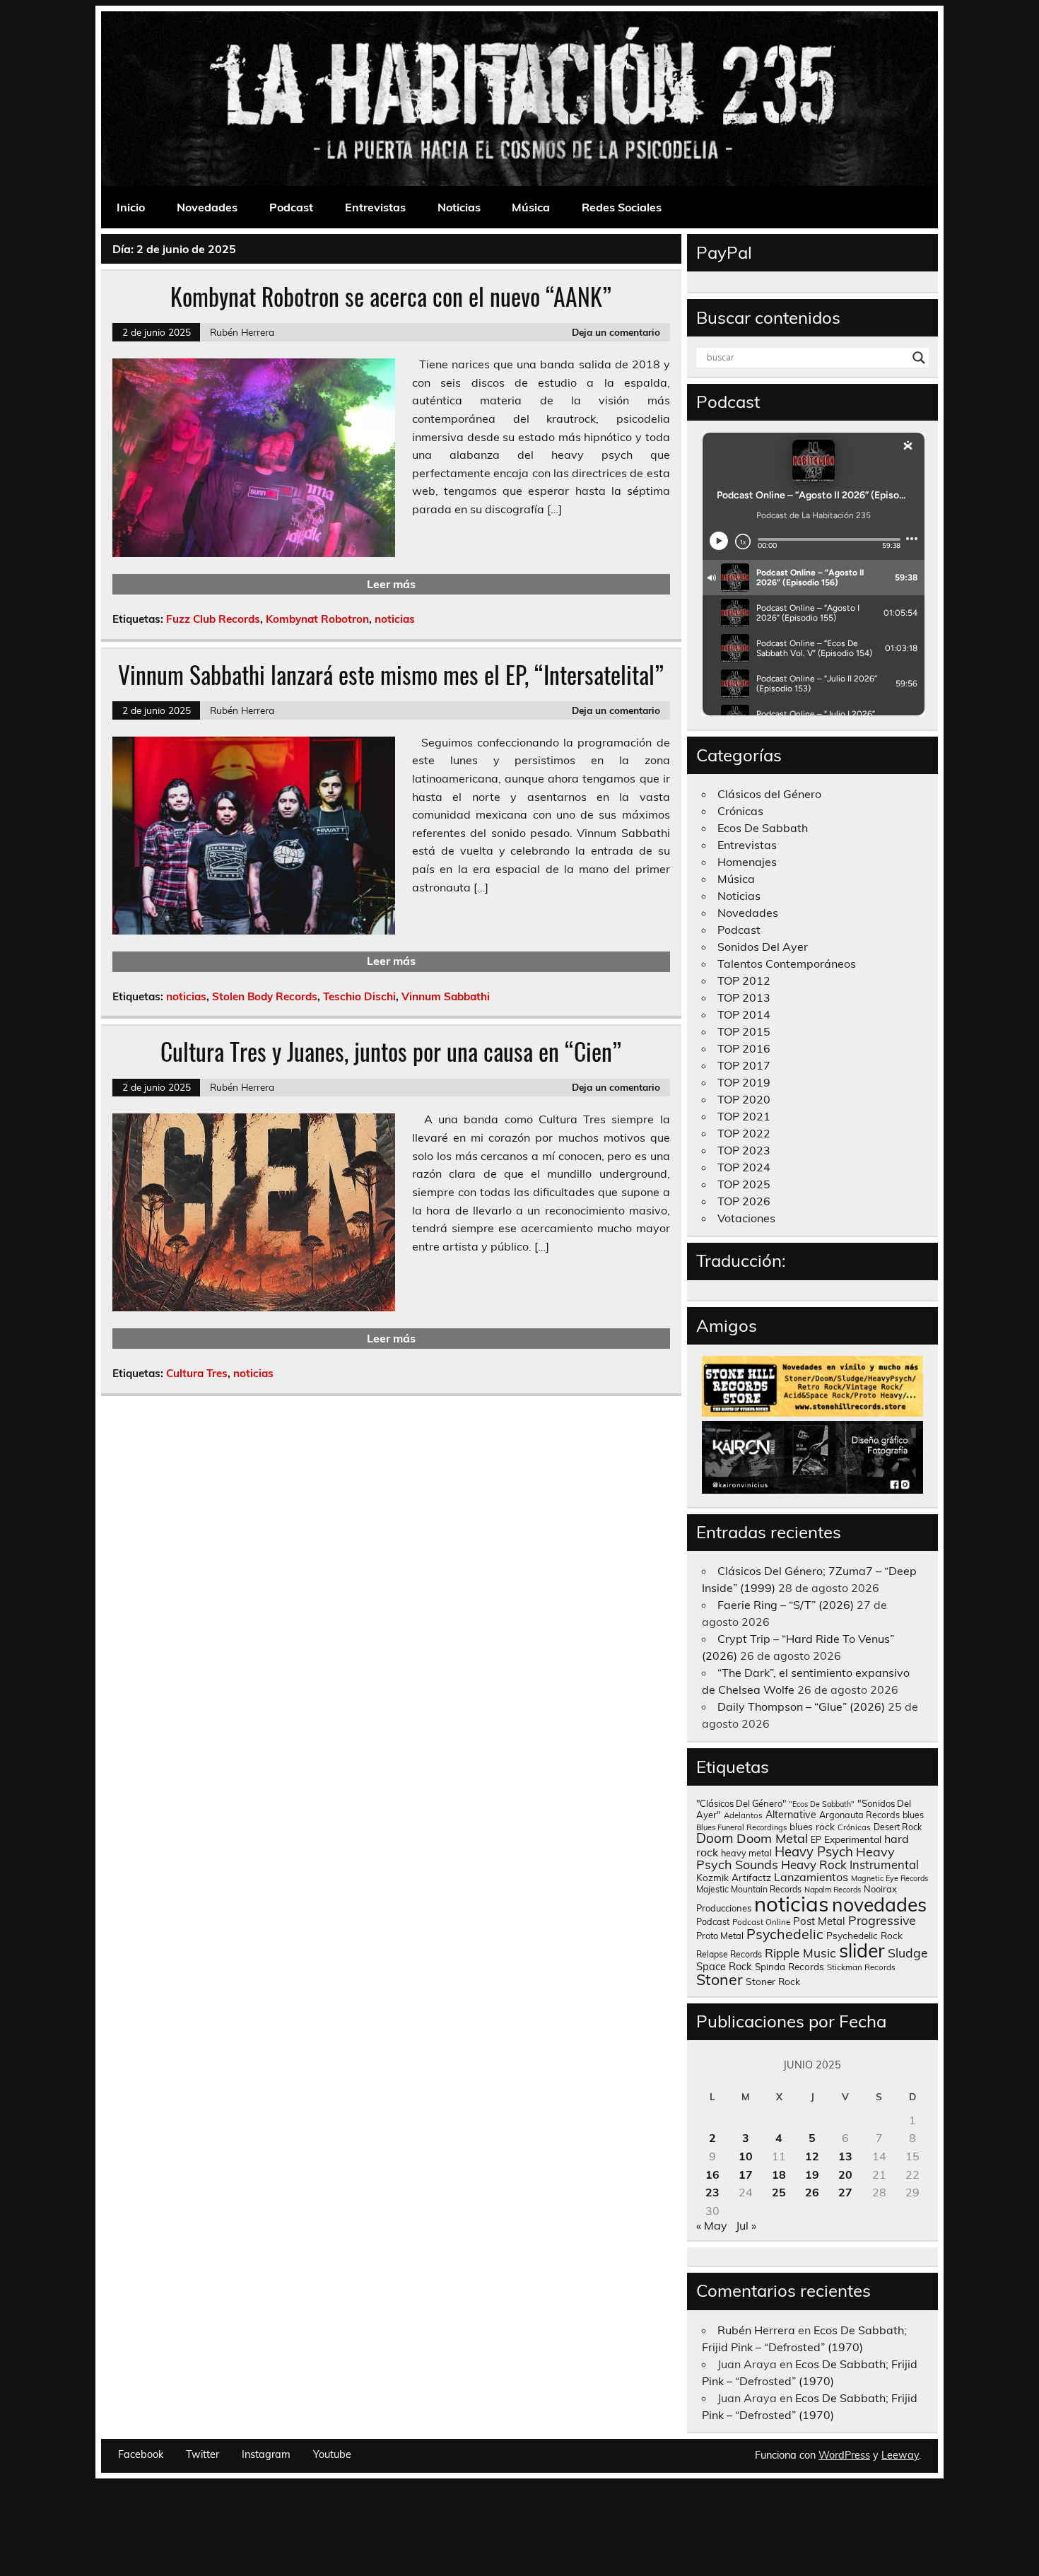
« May (712, 2225)
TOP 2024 (744, 1167)
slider (862, 1950)
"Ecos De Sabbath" (822, 1804)
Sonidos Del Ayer (763, 947)
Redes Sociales (622, 207)
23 (712, 2192)
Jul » (746, 2225)
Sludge (908, 1953)
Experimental (853, 1839)
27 (845, 2192)
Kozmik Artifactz (734, 1877)
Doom (715, 1838)
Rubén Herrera (242, 332)
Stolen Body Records (265, 996)
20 (845, 2174)
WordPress (844, 2455)
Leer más (391, 584)
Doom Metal (772, 1838)
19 (812, 2174)
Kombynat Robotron (317, 619)
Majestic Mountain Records (749, 1889)
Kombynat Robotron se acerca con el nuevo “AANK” (391, 296)
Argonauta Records (859, 1815)
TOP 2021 (744, 1116)
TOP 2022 (744, 1133)
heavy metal (746, 1853)
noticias (395, 619)
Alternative (791, 1815)
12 (812, 2156)
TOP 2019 (744, 1082)
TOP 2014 (744, 1014)
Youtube (332, 2454)
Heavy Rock (814, 1864)
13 (845, 2156)
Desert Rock (898, 1827)
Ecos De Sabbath (763, 828)
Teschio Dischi (359, 996)
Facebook (141, 2454)
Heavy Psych (814, 1851)
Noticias (459, 207)
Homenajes (747, 862)
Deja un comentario (616, 332)
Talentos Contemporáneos (787, 964)
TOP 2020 (744, 1099)
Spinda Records (789, 1966)
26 (812, 2192)
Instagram (266, 2454)
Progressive (882, 1920)
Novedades (207, 207)
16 (712, 2174)
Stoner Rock (773, 1981)
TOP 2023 (744, 1150)
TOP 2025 (744, 1184)
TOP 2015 (744, 1031)
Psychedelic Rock (864, 1935)
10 (746, 2156)
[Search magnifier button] (919, 358)
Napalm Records (833, 1890)
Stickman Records (861, 1967)
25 (779, 2192)
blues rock (812, 1826)
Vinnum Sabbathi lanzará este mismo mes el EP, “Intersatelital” (391, 674)
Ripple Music (800, 1953)
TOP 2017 (744, 1065)
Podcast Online (761, 1922)
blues (913, 1815)
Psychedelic (785, 1934)
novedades (879, 1904)
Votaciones (746, 1218)
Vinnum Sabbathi (446, 996)
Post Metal (819, 1921)
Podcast (291, 207)
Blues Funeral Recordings (741, 1827)
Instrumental (884, 1864)
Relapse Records (729, 1954)
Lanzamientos (811, 1877)
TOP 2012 (744, 980)
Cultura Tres (197, 1373)
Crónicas (740, 811)
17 (746, 2174)
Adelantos (743, 1815)
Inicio (131, 207)
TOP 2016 (744, 1048)
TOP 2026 (744, 1201)
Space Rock (724, 1966)
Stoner (720, 1979)
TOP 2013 (744, 997)
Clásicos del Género (769, 794)
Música (531, 207)
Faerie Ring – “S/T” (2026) (786, 1605)
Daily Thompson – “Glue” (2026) (801, 1706)
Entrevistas (375, 207)
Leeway (900, 2455)
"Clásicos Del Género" (741, 1803)
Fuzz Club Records (213, 619)
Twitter (202, 2454)
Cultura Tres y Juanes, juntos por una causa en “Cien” (391, 1051)
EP (816, 1840)
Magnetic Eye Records (890, 1878)
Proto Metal (720, 1936)
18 (779, 2174)
